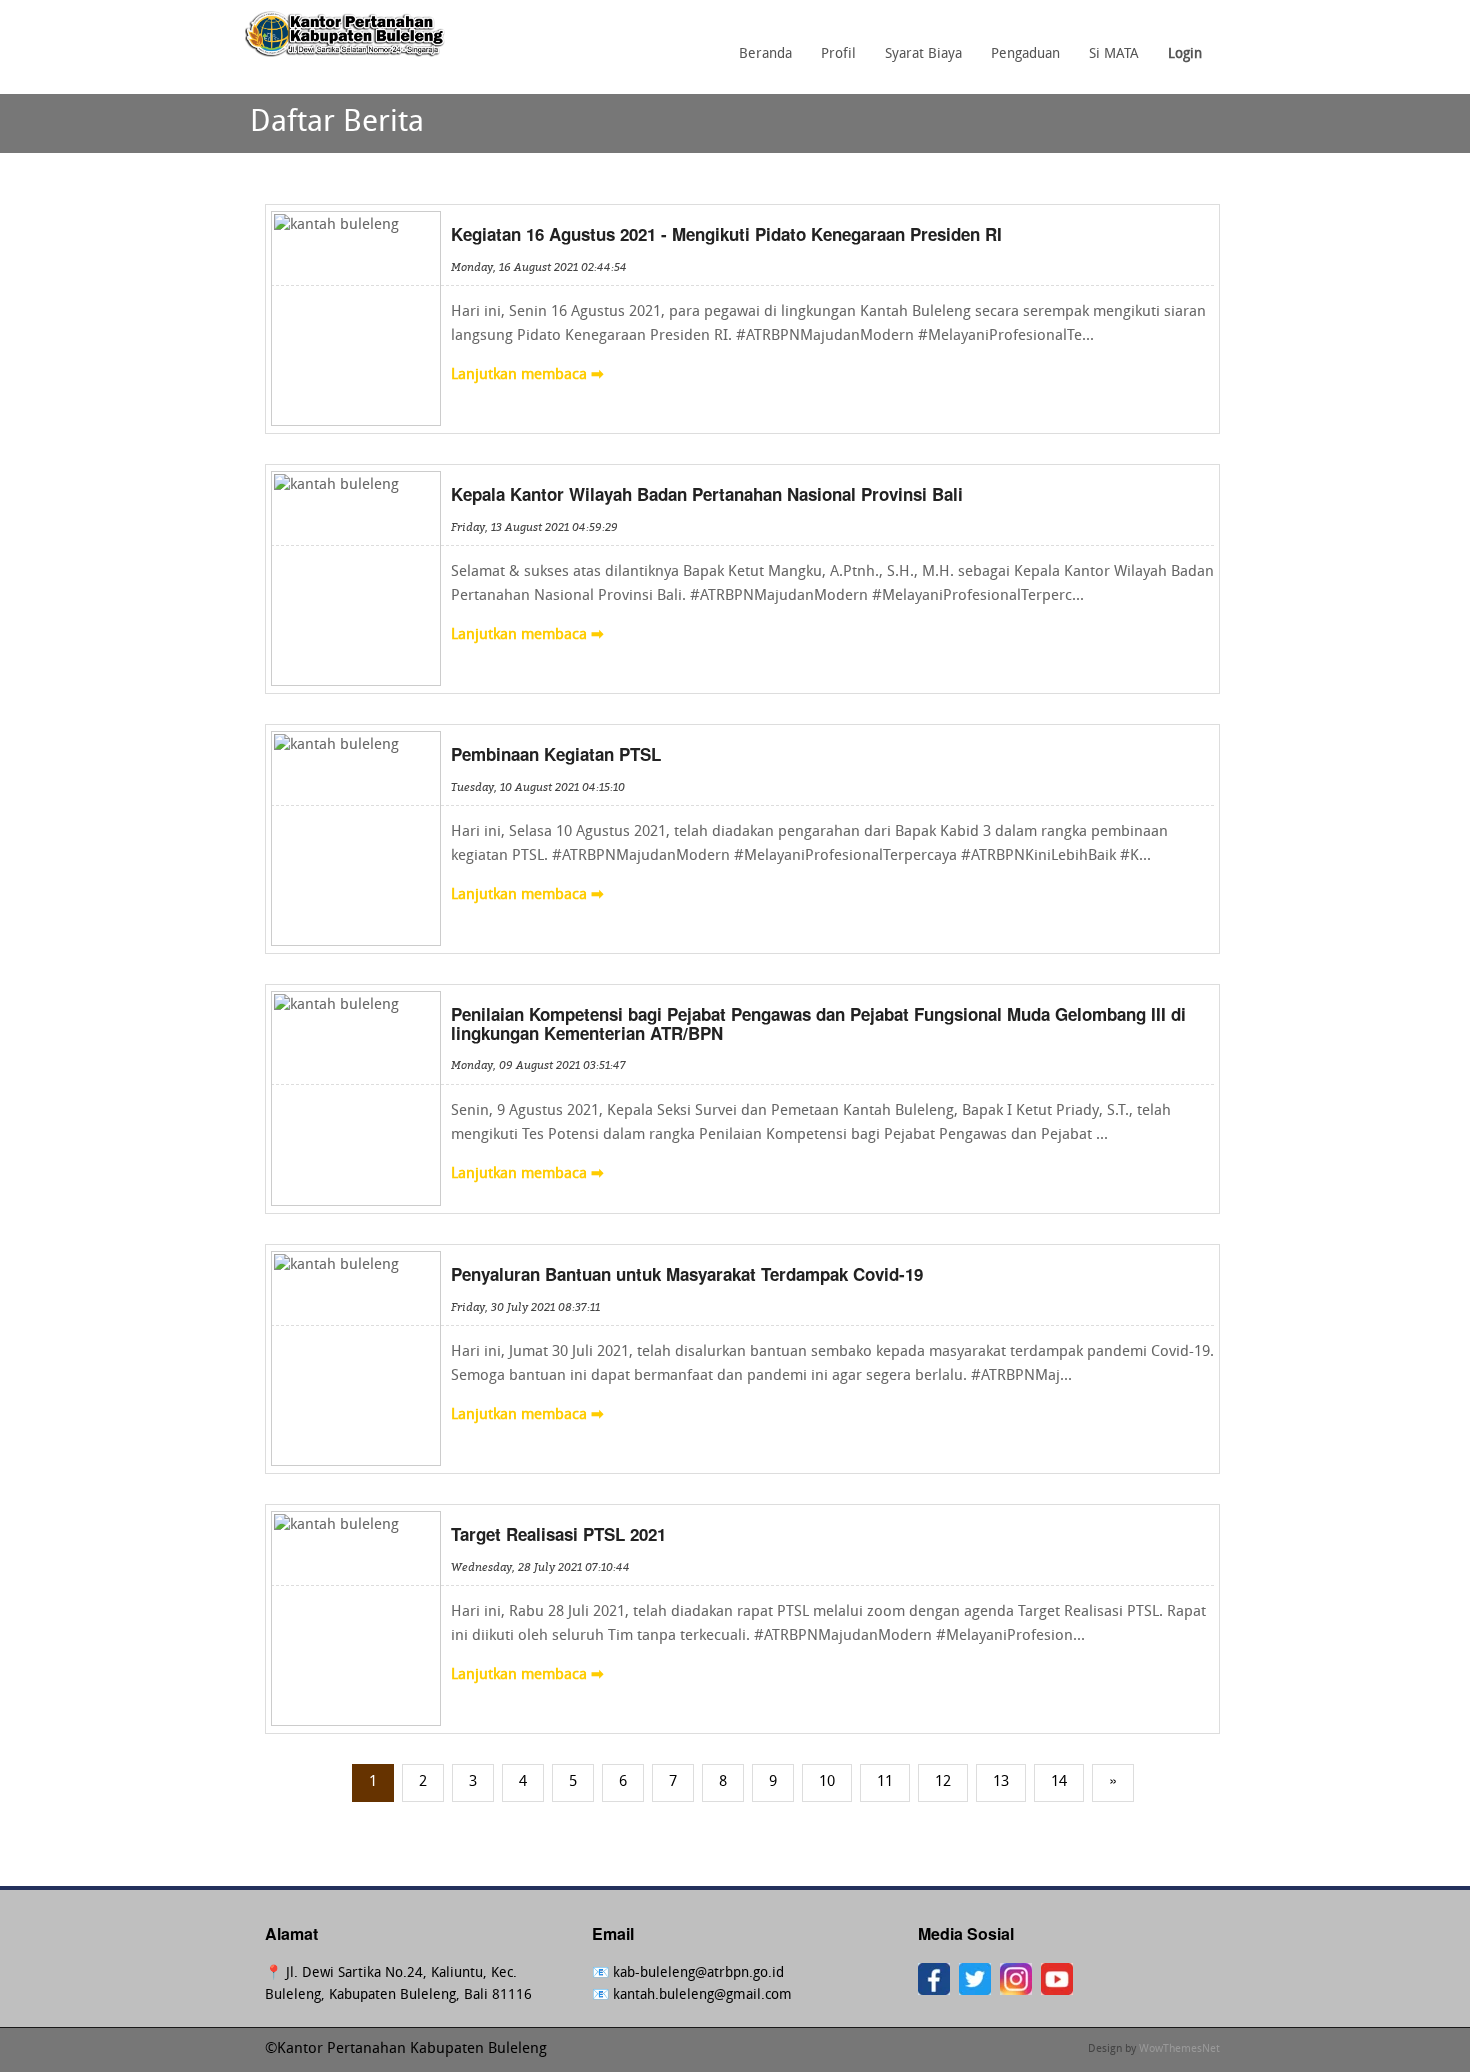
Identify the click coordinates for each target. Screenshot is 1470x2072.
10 (827, 1782)
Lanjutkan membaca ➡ (527, 375)
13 (1001, 1782)
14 (1059, 1782)
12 (943, 1782)
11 (885, 1782)
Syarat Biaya (923, 54)
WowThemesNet (1179, 2049)
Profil (838, 54)
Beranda (765, 54)
